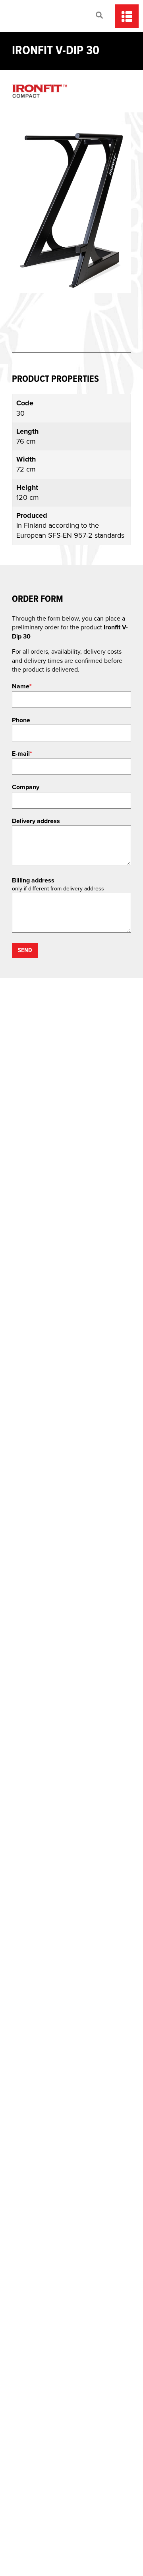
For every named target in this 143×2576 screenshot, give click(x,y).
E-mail (22, 754)
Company (26, 787)
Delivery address (36, 821)
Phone (21, 720)
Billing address (33, 880)
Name (22, 686)
